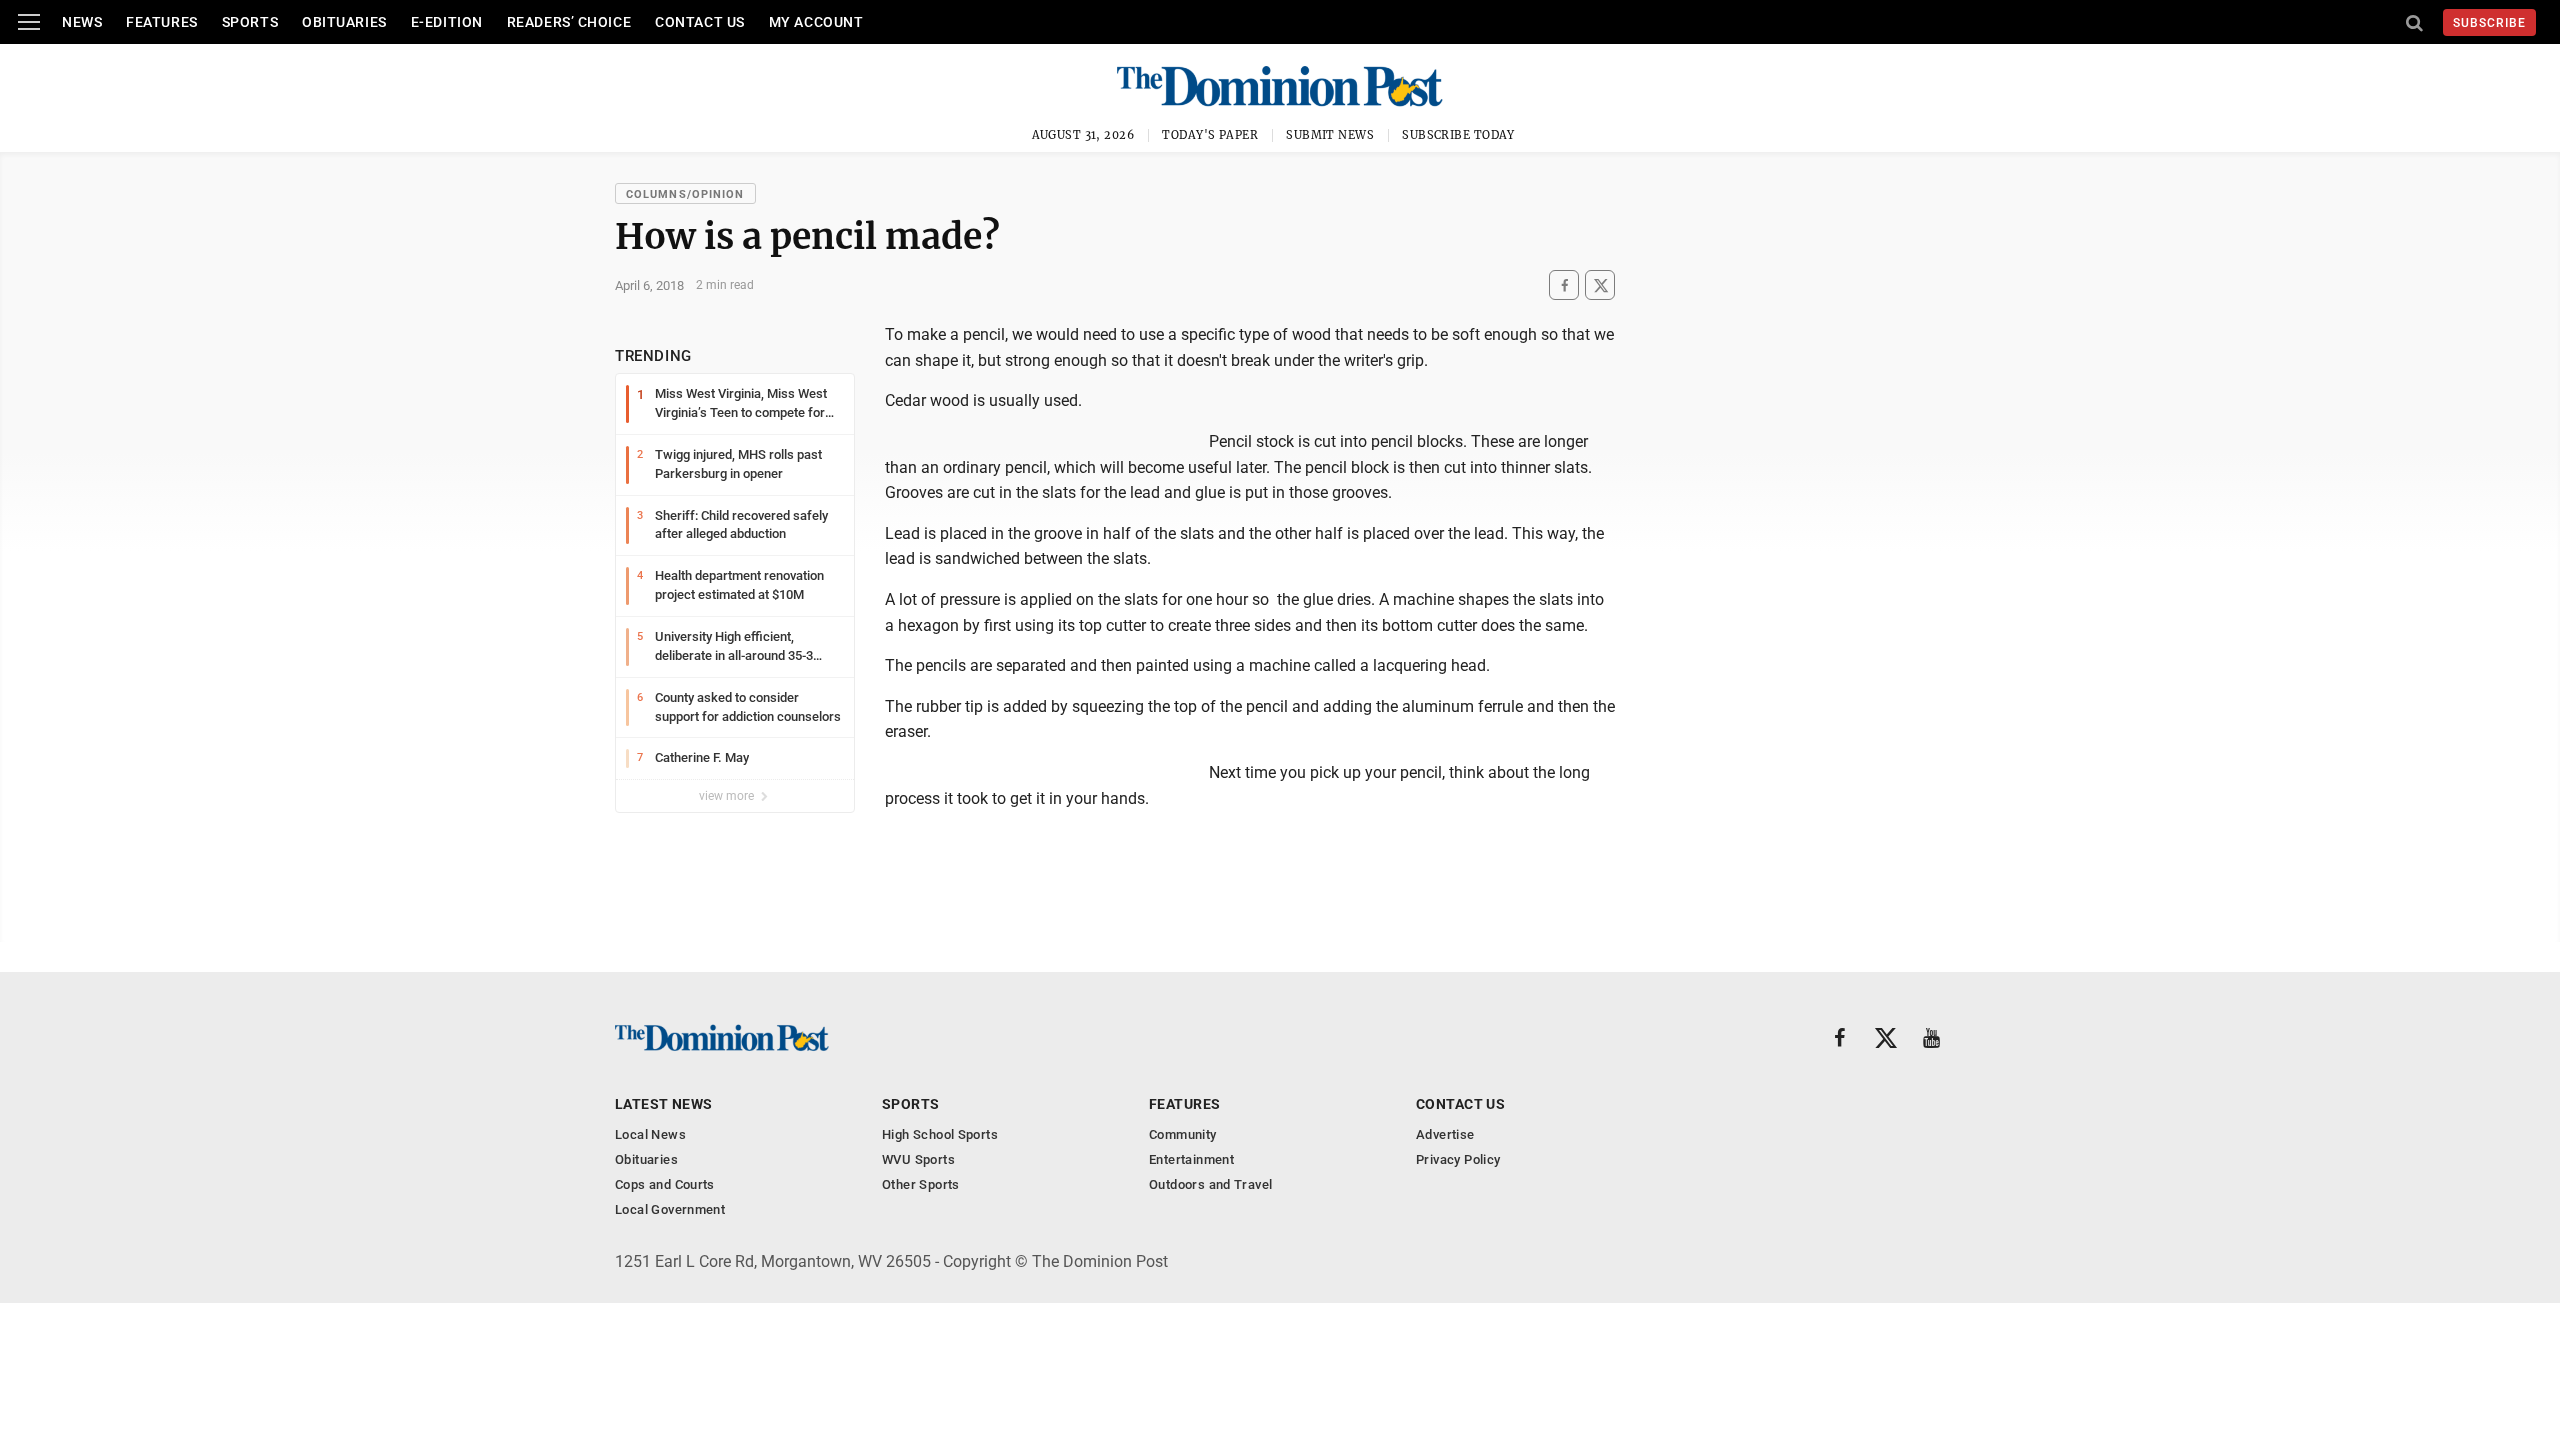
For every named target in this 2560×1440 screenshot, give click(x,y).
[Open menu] (29, 22)
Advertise (1445, 1134)
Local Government (670, 1209)
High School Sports (940, 1134)
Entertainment (1191, 1159)
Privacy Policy (1458, 1159)
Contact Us (700, 22)
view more (728, 796)
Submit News (1330, 135)
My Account (816, 22)
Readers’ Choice (569, 22)
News (82, 22)
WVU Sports (918, 1159)
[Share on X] (1600, 285)
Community (1183, 1134)
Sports (250, 22)
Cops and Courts (665, 1184)
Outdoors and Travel (1210, 1184)
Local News (650, 1134)
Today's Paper (1210, 135)
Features (161, 22)
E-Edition (447, 22)
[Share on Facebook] (1564, 285)
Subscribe (2489, 23)
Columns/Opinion (685, 194)
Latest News (664, 1104)
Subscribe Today (1458, 135)
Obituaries (344, 22)
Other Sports (921, 1184)
